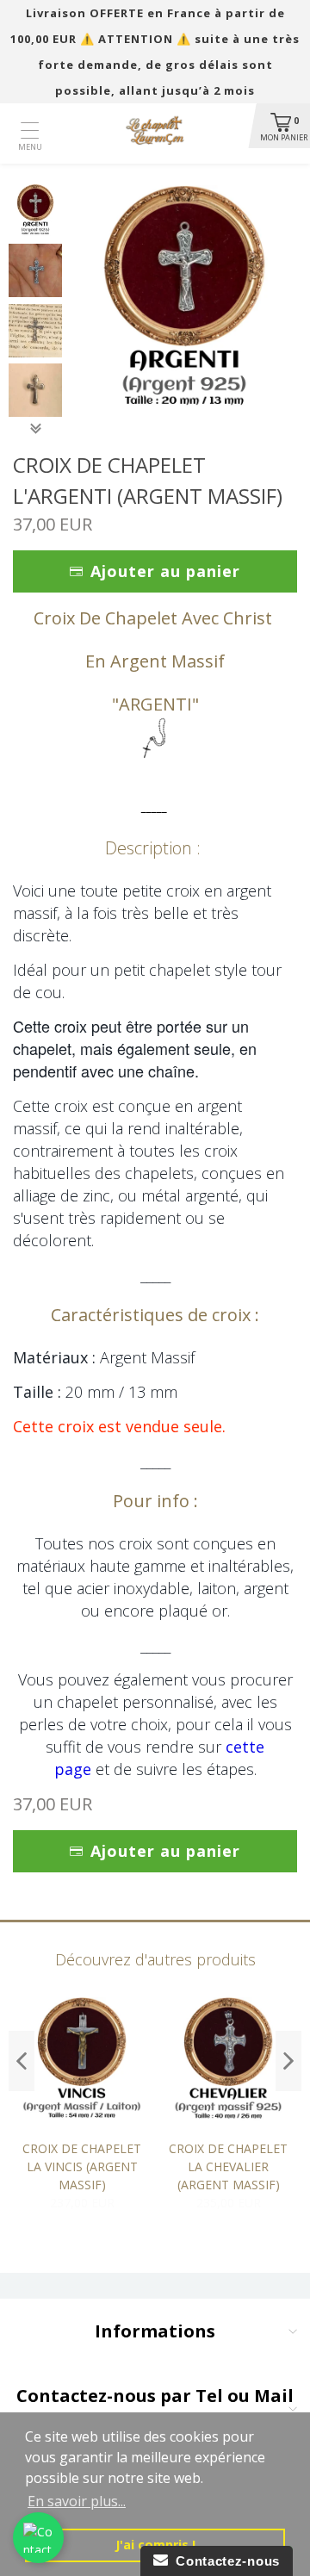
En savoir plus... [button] (77, 2501)
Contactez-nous (224, 2561)
